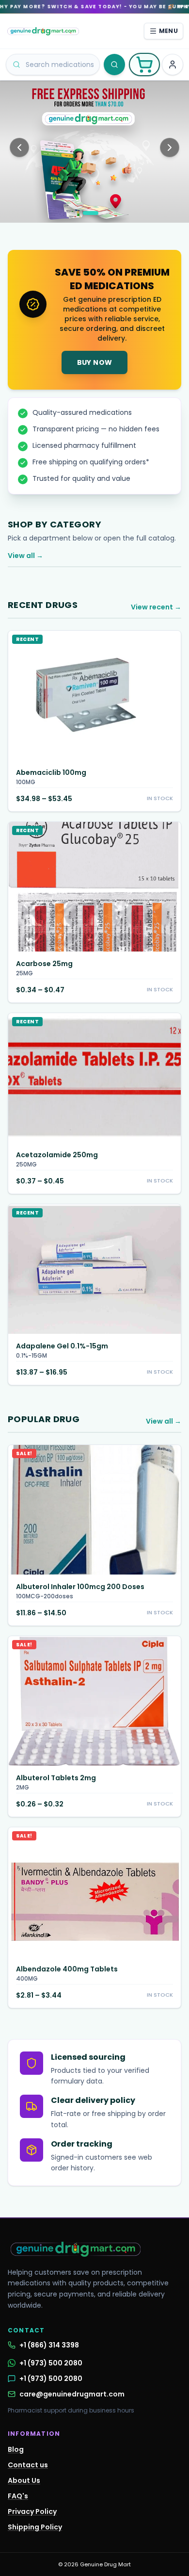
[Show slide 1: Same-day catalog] (77, 213)
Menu (168, 31)
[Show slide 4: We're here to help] (112, 213)
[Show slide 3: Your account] (104, 213)
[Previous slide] (19, 148)
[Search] (114, 65)
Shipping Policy (35, 2527)
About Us (24, 2480)
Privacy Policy (32, 2511)
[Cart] (144, 65)
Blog (16, 2449)
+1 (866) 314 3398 (49, 2345)
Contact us (28, 2465)
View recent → (156, 607)
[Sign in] (173, 65)
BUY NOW (94, 362)
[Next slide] (170, 148)
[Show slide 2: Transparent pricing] (91, 213)
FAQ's (18, 2496)
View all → (25, 556)
